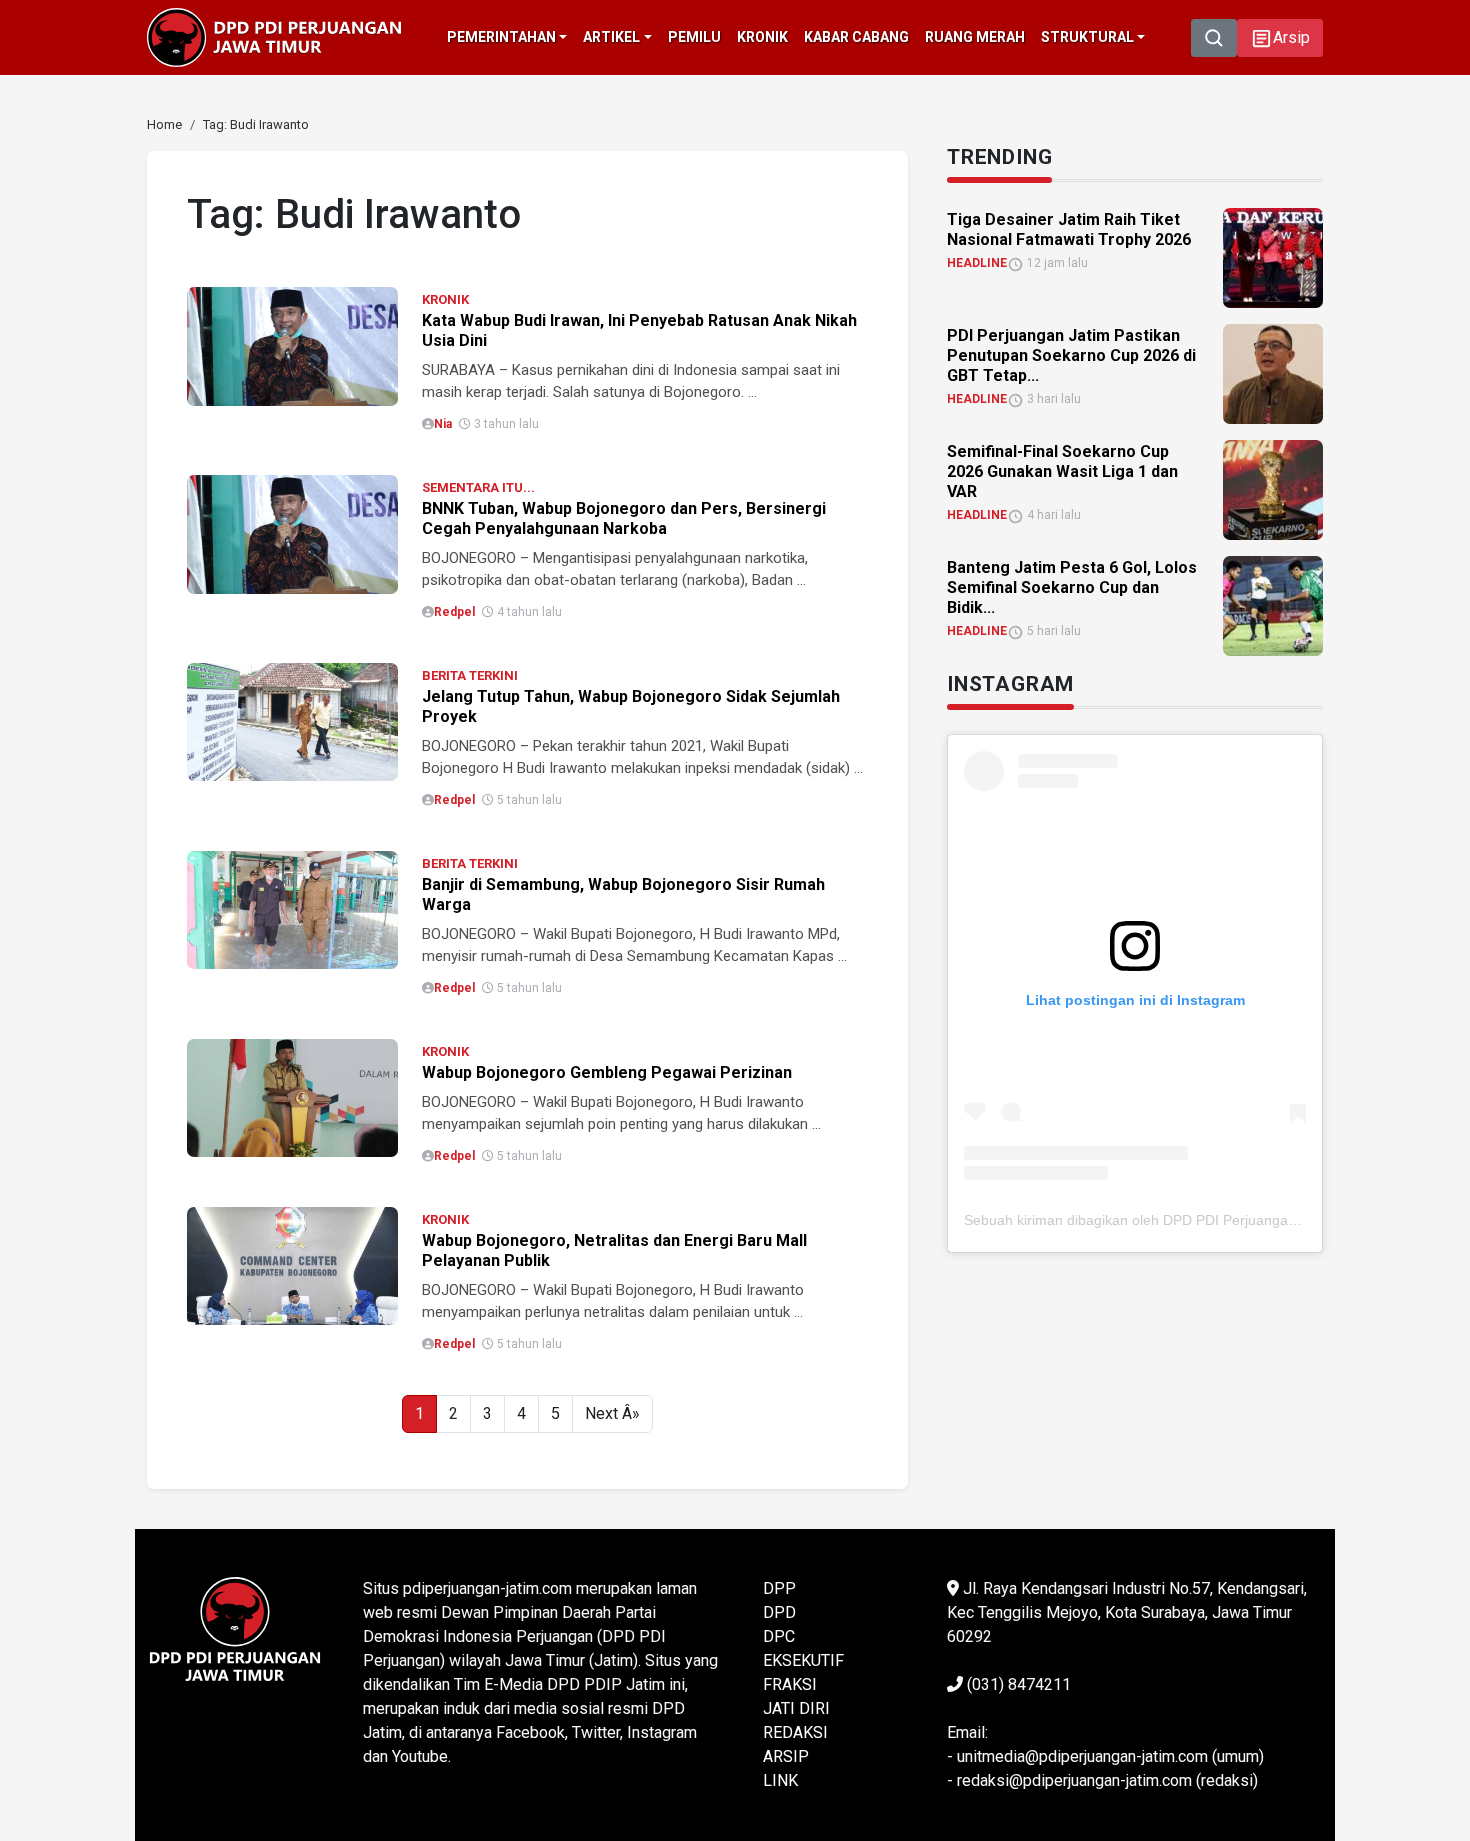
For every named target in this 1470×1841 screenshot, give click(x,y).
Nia (443, 424)
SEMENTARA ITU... (478, 487)
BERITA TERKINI (470, 675)
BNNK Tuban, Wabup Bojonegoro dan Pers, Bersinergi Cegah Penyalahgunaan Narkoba (624, 518)
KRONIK (445, 299)
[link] (292, 344)
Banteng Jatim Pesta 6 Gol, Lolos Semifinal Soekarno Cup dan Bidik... (1072, 587)
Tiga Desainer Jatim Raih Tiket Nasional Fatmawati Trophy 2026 (1069, 229)
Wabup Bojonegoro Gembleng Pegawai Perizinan (607, 1072)
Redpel (454, 612)
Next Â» (612, 1413)
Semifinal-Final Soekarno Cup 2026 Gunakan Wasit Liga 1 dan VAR (1062, 471)
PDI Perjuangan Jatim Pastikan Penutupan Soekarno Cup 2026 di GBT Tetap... (1071, 355)
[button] (1280, 38)
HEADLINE (977, 263)
